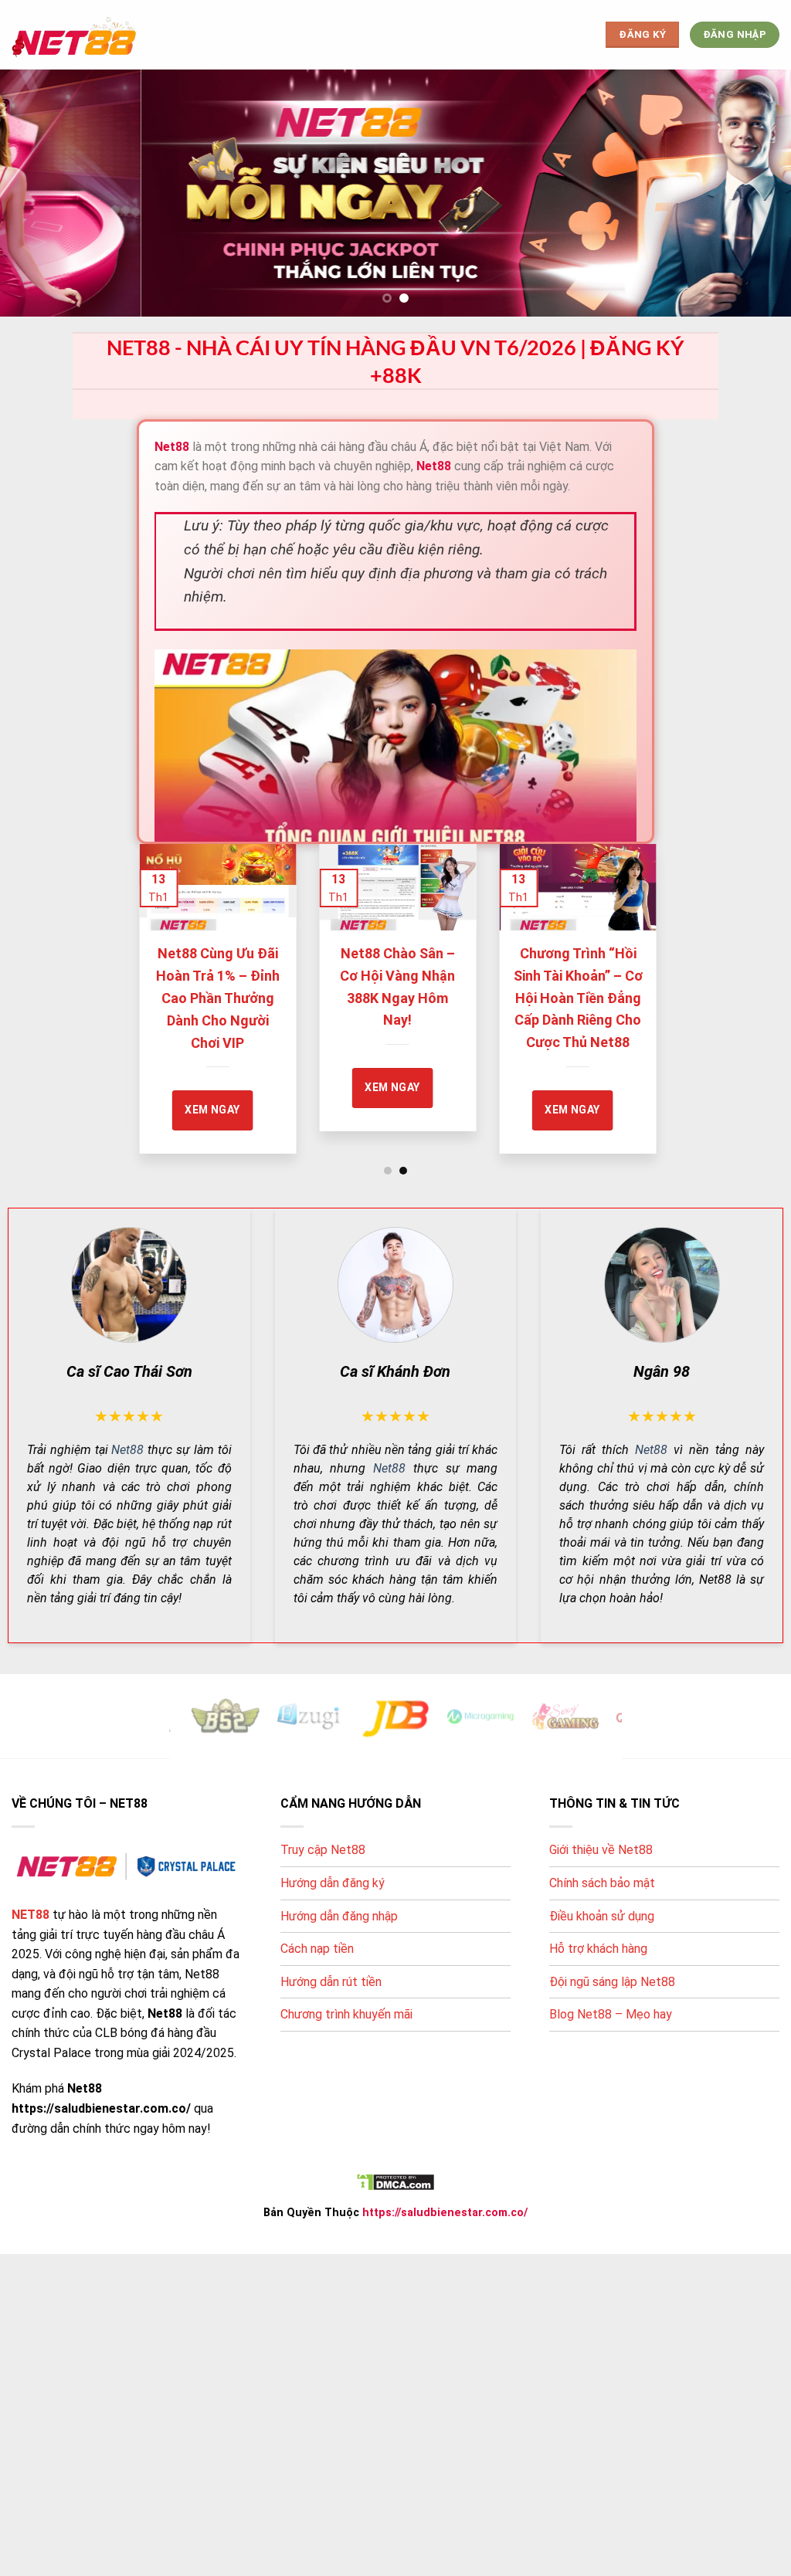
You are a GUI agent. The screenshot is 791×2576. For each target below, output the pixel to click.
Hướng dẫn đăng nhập (339, 1916)
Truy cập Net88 (323, 1850)
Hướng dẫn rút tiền (331, 1982)
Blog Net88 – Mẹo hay (611, 2014)
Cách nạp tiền (317, 1949)
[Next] (635, 983)
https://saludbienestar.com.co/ (445, 2213)
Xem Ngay (231, 1087)
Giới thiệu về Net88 (601, 1850)
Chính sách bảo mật (602, 1883)
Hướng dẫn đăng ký (333, 1883)
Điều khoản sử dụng (602, 1916)
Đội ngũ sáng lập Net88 (612, 1982)
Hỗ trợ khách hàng (598, 1949)
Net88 (127, 1450)
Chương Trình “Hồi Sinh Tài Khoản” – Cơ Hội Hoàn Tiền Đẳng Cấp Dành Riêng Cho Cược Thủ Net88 (417, 998)
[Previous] (156, 983)
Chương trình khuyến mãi (346, 2014)
